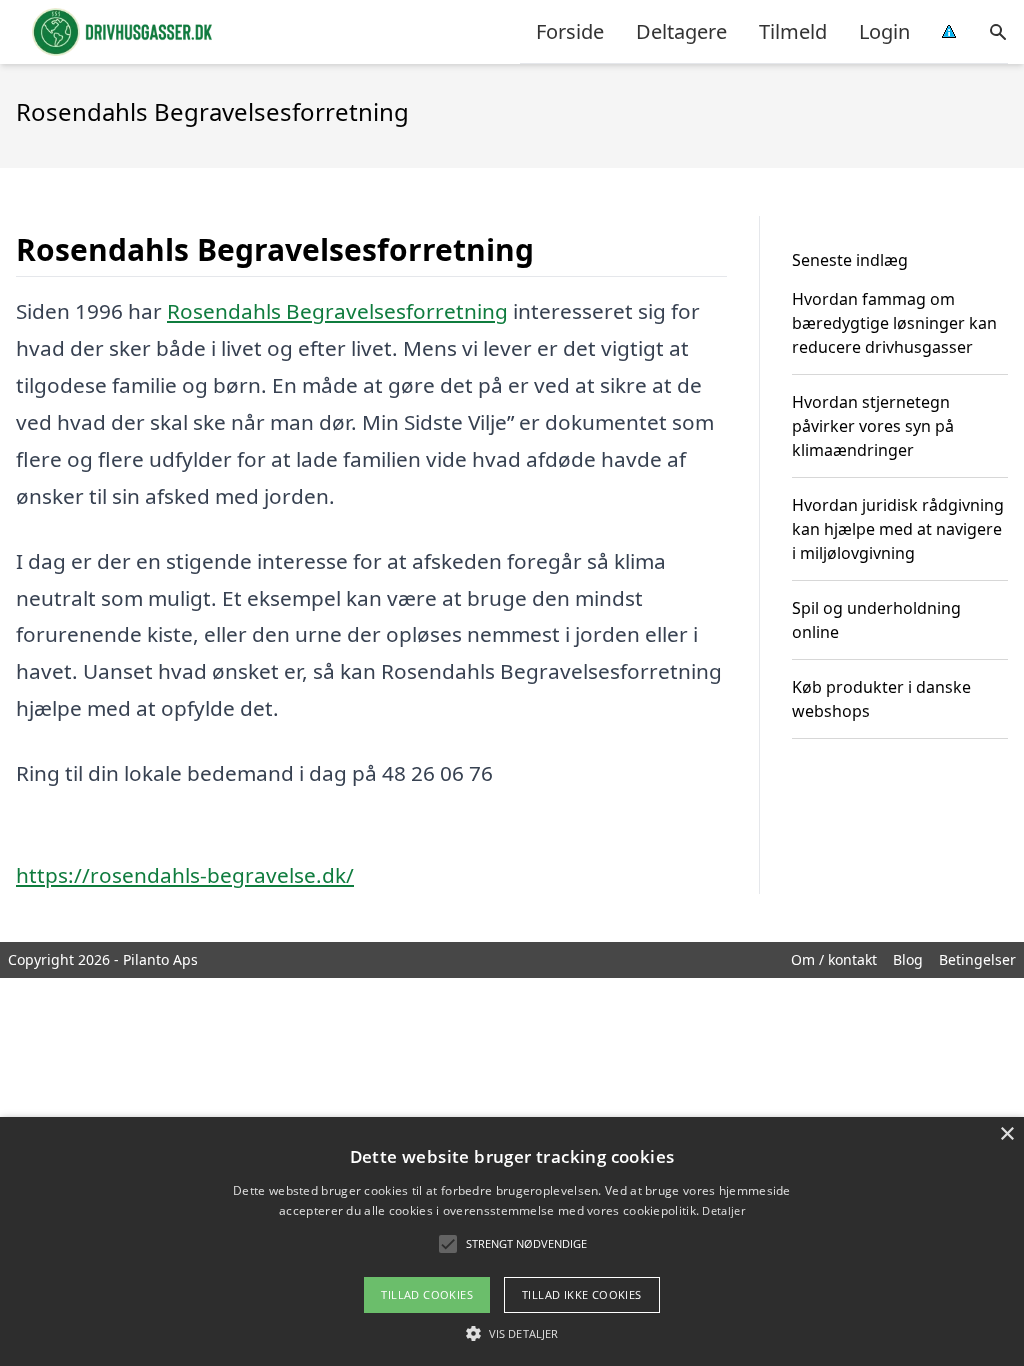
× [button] (1006, 1134)
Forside (570, 31)
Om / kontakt (834, 959)
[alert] (512, 1241)
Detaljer (723, 1210)
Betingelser (977, 959)
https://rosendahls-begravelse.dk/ (185, 875)
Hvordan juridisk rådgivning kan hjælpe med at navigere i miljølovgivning (898, 529)
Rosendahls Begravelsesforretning (337, 311)
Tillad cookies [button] (427, 1294)
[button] (512, 1333)
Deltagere (681, 31)
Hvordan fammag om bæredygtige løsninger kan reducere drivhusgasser (894, 323)
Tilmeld (793, 31)
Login (884, 31)
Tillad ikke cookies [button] (582, 1294)
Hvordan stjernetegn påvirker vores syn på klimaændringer (873, 426)
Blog (908, 959)
